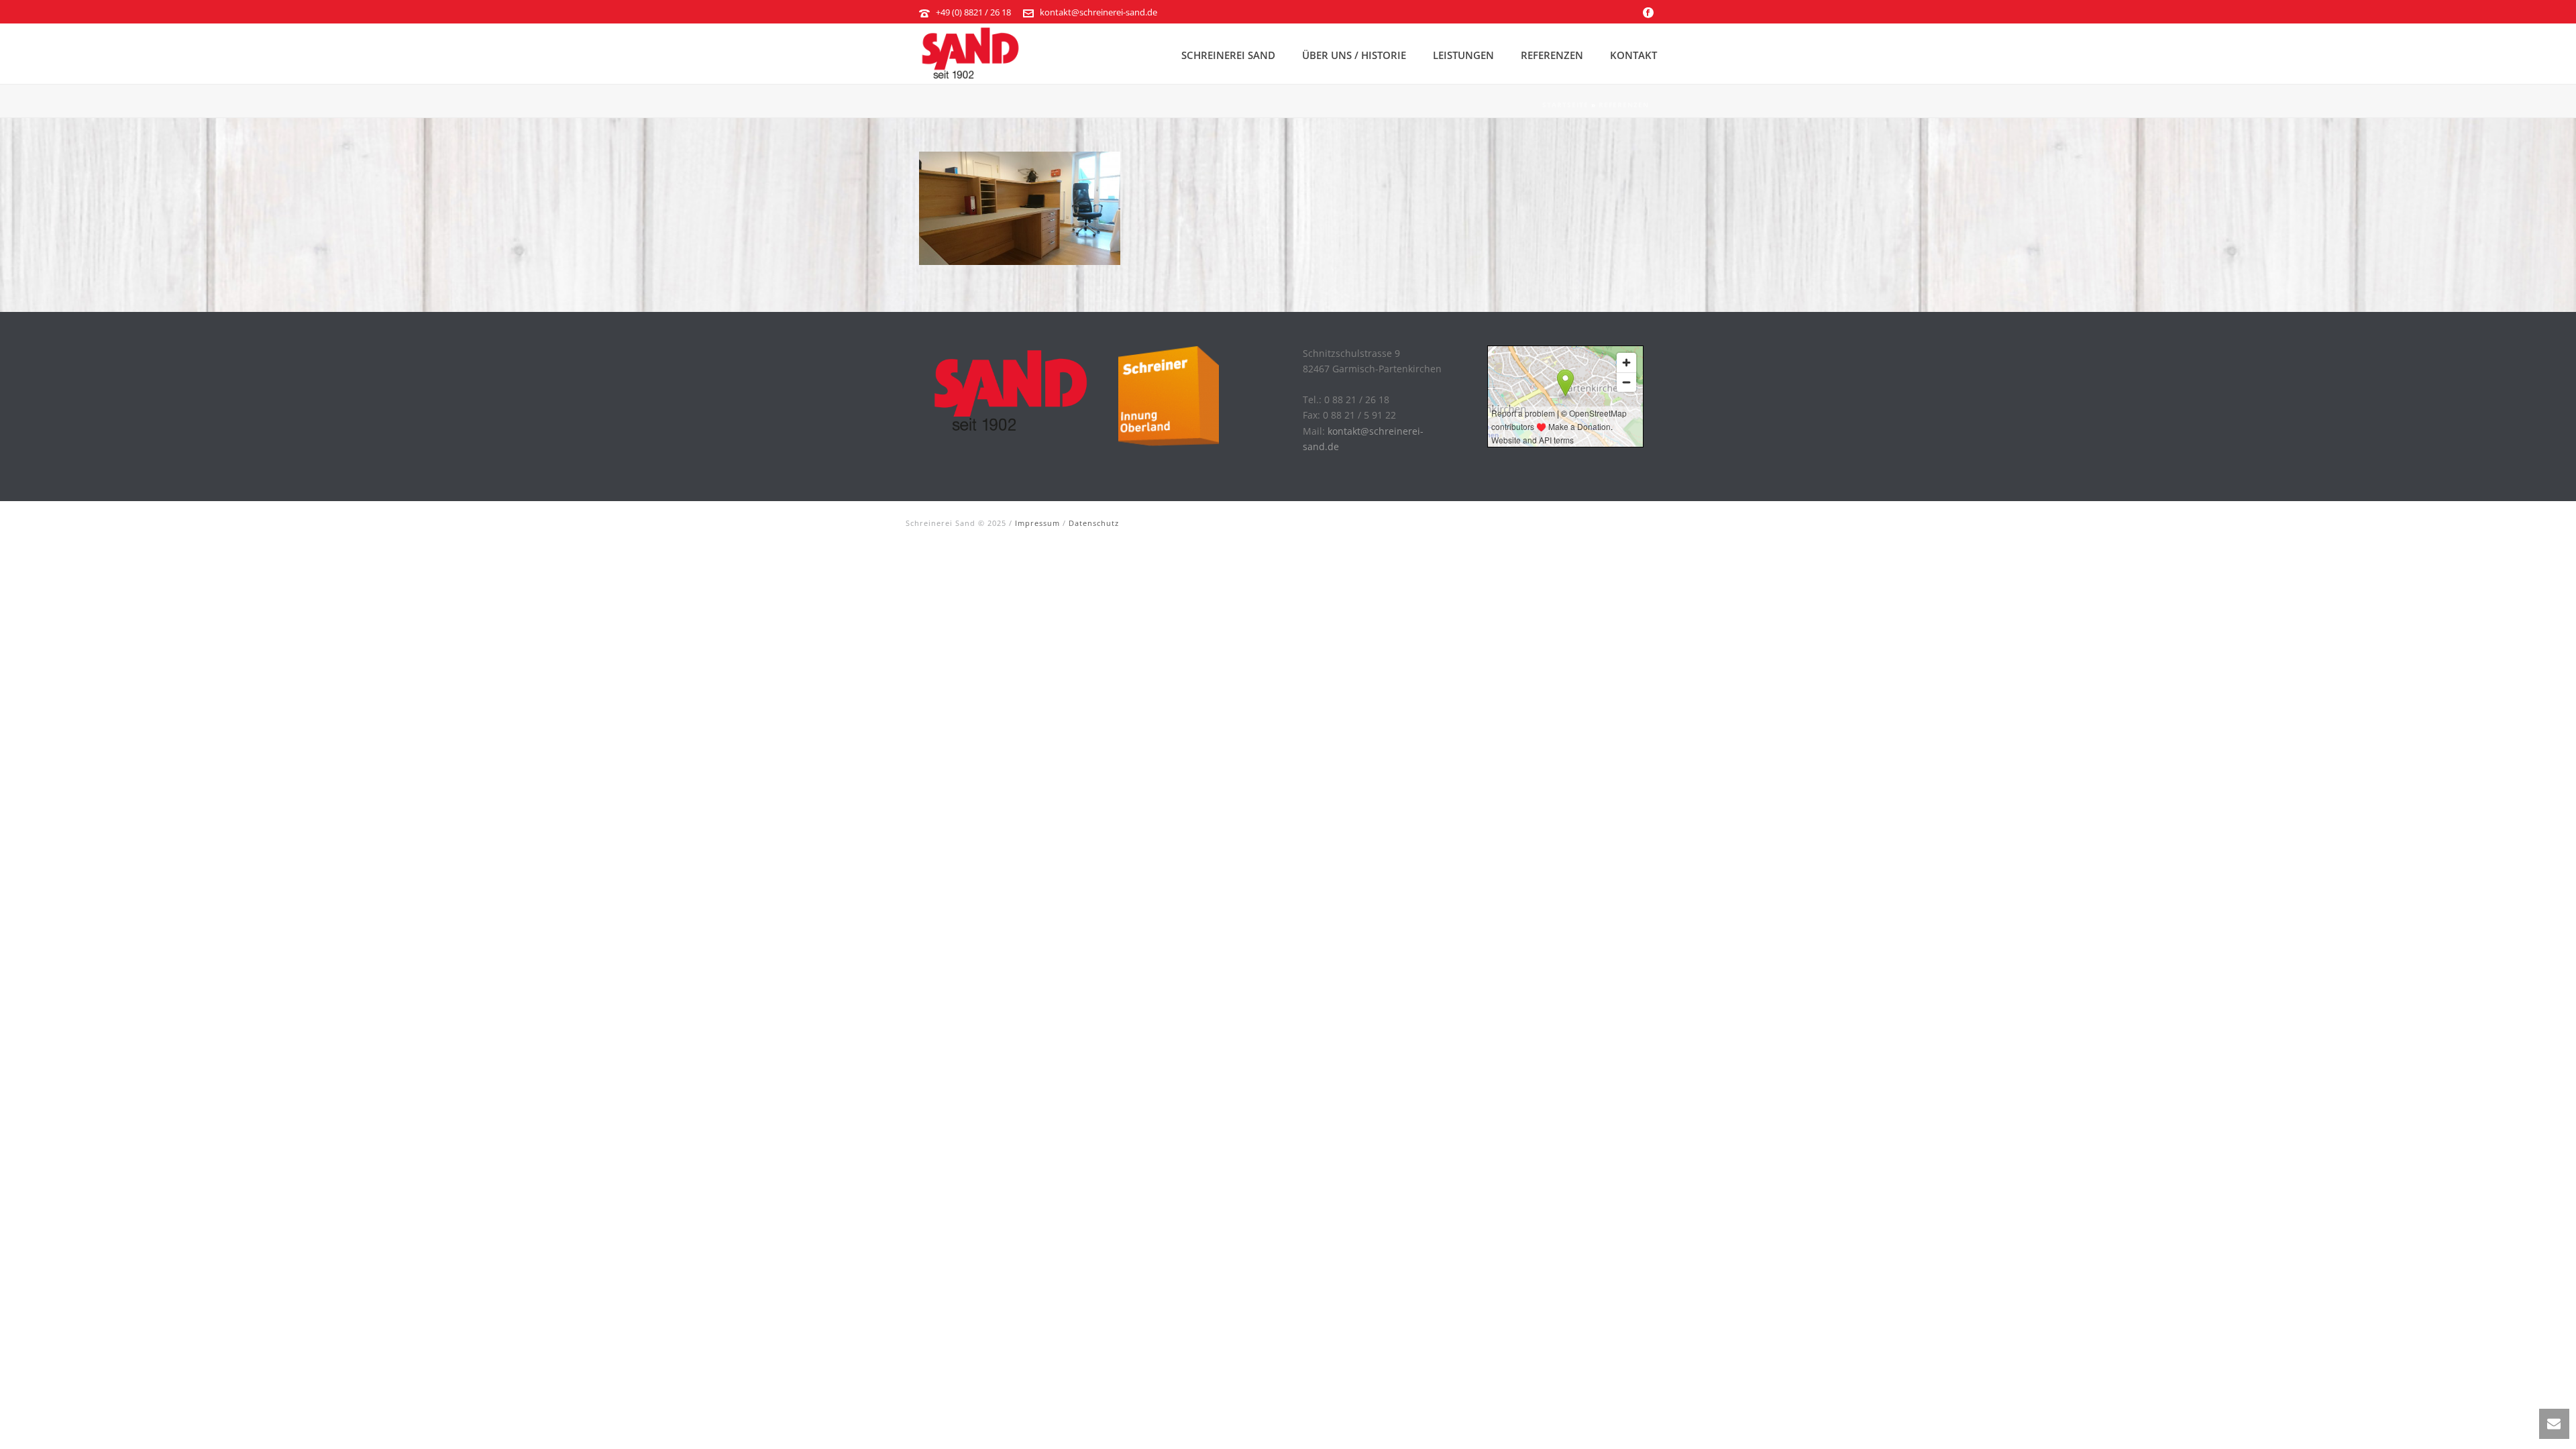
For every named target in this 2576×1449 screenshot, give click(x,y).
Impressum (1037, 523)
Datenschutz (1094, 523)
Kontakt (1633, 55)
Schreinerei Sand (1228, 55)
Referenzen (1552, 55)
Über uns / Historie (1354, 55)
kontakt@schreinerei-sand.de (1098, 12)
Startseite (1565, 105)
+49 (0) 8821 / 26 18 (973, 12)
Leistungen (1463, 55)
